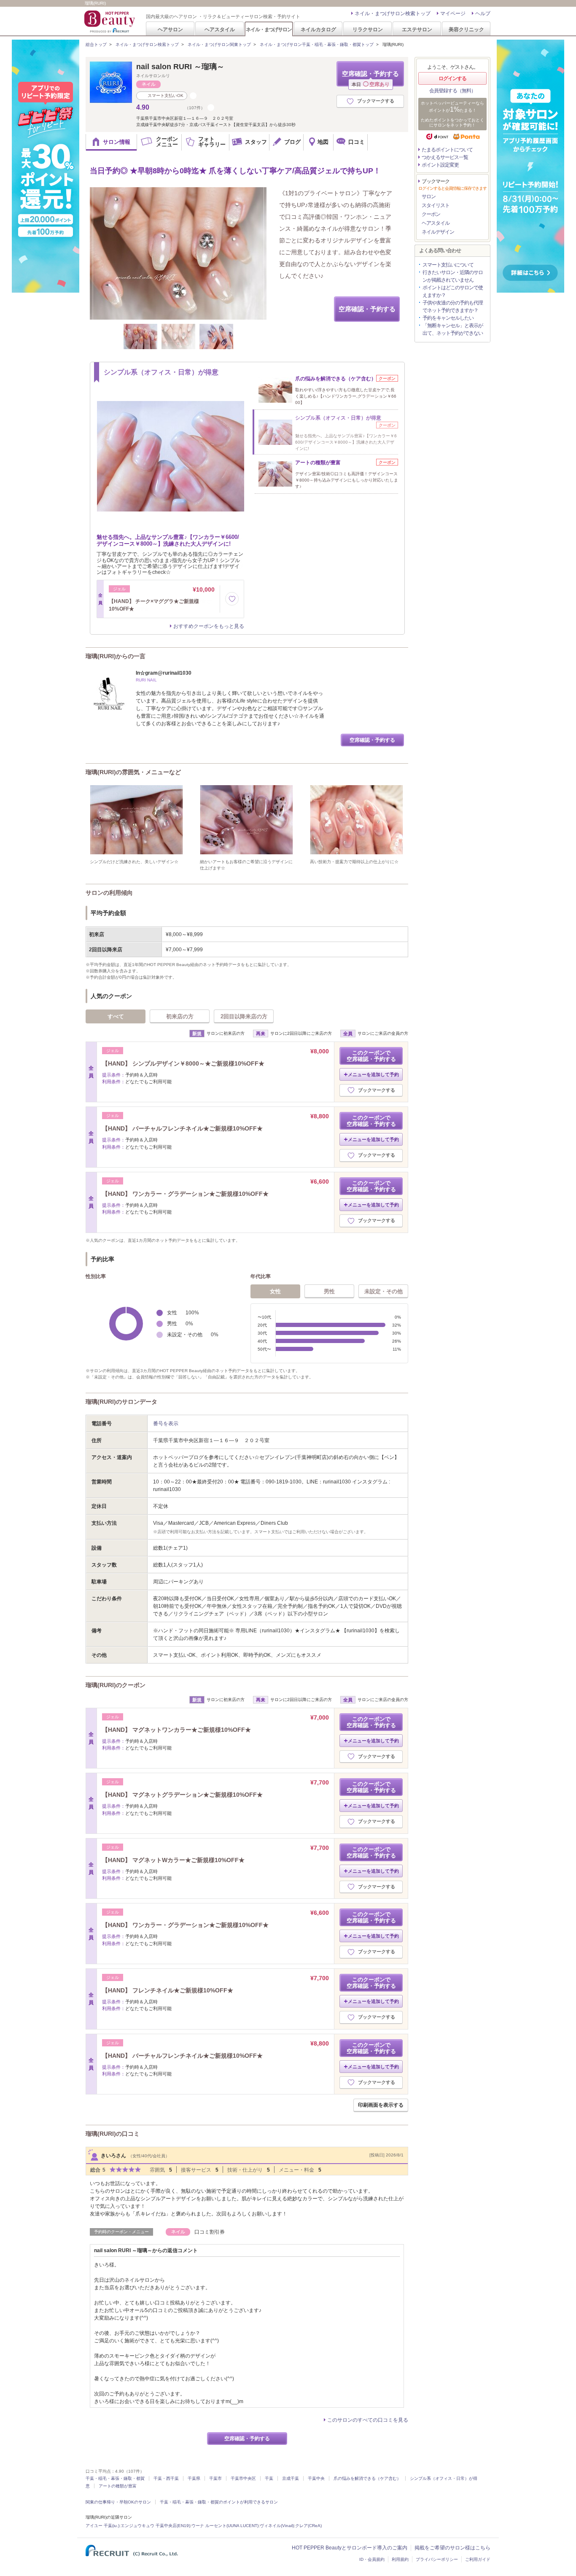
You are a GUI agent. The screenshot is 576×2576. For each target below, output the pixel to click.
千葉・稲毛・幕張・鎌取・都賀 (115, 2478)
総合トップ (96, 44)
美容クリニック (466, 29)
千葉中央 (316, 2478)
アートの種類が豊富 (118, 2486)
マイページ (453, 13)
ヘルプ (483, 13)
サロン (429, 196)
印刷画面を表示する (381, 2105)
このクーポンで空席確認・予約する (371, 1056)
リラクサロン (368, 29)
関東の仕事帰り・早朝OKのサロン (118, 2502)
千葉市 (215, 2478)
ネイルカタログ (318, 29)
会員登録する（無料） (452, 91)
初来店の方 (180, 1016)
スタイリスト (436, 205)
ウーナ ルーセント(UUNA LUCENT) (225, 2526)
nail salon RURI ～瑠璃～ (180, 67)
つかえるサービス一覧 (445, 157)
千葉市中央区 (243, 2478)
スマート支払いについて (448, 265)
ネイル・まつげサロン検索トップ (393, 13)
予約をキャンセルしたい (448, 318)
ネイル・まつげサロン (269, 29)
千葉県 (194, 2478)
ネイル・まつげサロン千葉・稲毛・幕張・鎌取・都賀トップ (317, 44)
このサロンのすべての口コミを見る (368, 2420)
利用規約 (400, 2559)
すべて (116, 1016)
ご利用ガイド (478, 2559)
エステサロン (417, 29)
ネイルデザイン (438, 232)
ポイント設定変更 (440, 165)
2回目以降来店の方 (244, 1016)
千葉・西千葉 (166, 2478)
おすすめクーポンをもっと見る (209, 626)
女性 (275, 1291)
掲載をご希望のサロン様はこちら (452, 2548)
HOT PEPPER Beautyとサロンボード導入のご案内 (350, 2548)
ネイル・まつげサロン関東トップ (219, 44)
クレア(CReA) (308, 2526)
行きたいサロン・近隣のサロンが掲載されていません (453, 276)
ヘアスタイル (220, 29)
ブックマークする (376, 101)
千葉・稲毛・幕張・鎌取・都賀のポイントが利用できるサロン (219, 2502)
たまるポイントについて (447, 150)
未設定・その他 (384, 1291)
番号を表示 (166, 1424)
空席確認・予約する (370, 78)
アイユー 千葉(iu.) (102, 2526)
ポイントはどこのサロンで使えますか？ (453, 291)
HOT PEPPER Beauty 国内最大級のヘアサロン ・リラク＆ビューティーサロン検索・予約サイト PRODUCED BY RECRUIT (110, 22)
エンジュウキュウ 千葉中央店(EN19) (155, 2526)
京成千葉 (291, 2478)
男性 (329, 1291)
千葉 (269, 2478)
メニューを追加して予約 (373, 1074)
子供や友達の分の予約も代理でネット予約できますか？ (453, 307)
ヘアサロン (170, 29)
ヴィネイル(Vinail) (277, 2526)
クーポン (431, 214)
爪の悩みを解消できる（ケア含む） (367, 2478)
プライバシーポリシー (437, 2559)
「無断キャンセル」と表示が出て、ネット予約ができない (453, 329)
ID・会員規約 (372, 2559)
